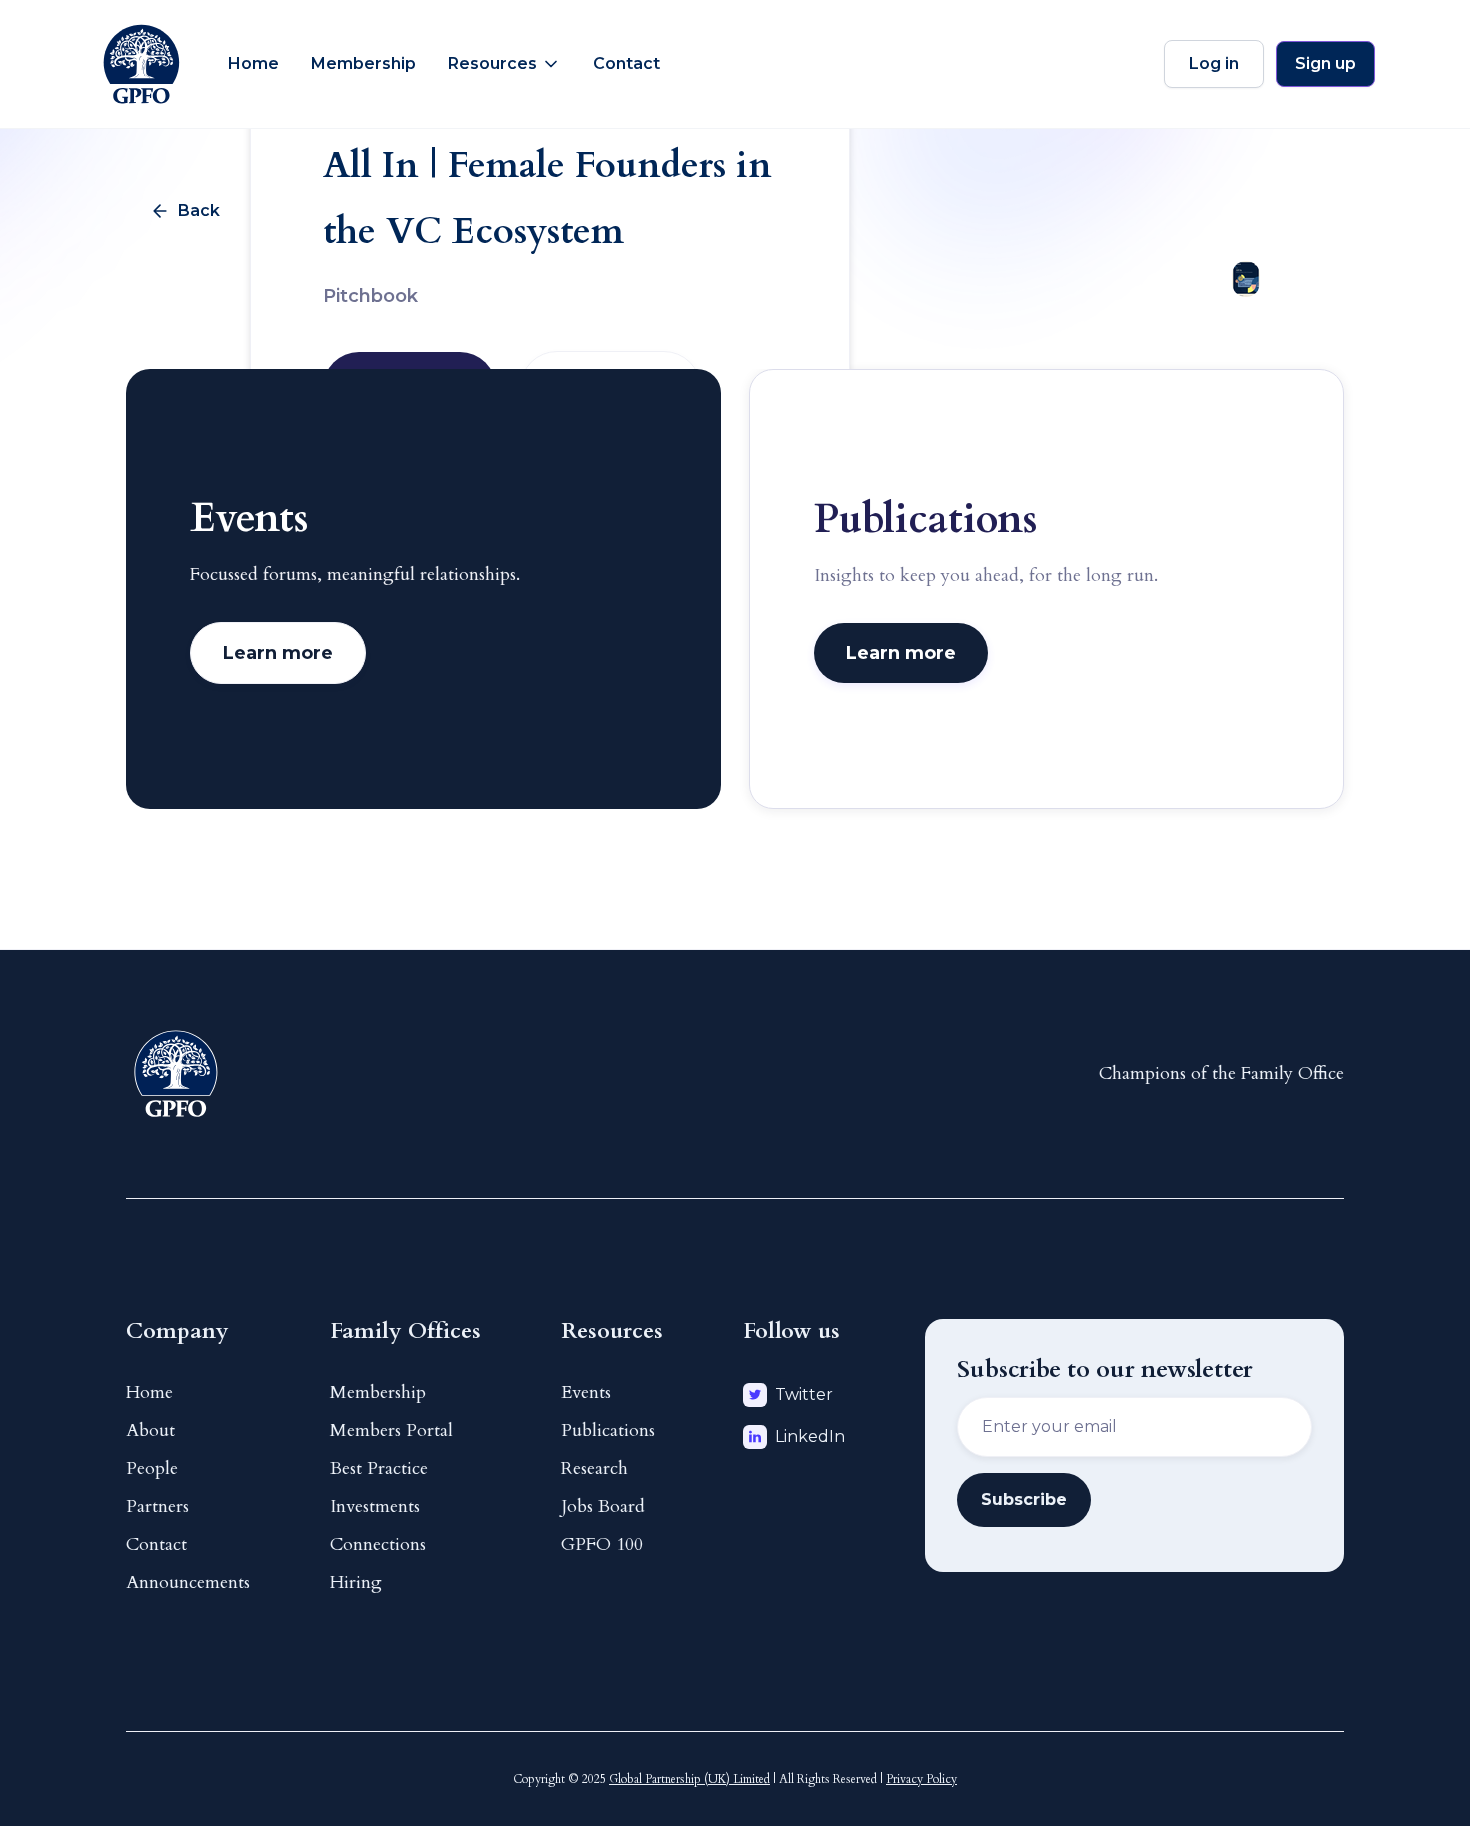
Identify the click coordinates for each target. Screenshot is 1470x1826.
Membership (363, 63)
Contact (626, 63)
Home (253, 63)
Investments (375, 1506)
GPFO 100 (602, 1544)
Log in (1214, 63)
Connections (378, 1544)
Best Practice (379, 1468)
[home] (141, 64)
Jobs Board (603, 1506)
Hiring (356, 1582)
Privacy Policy (921, 1779)
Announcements (188, 1582)
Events (586, 1392)
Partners (157, 1506)
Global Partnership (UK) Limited (689, 1779)
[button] (504, 64)
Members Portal (391, 1430)
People (152, 1468)
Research (594, 1468)
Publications (608, 1430)
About (150, 1430)
